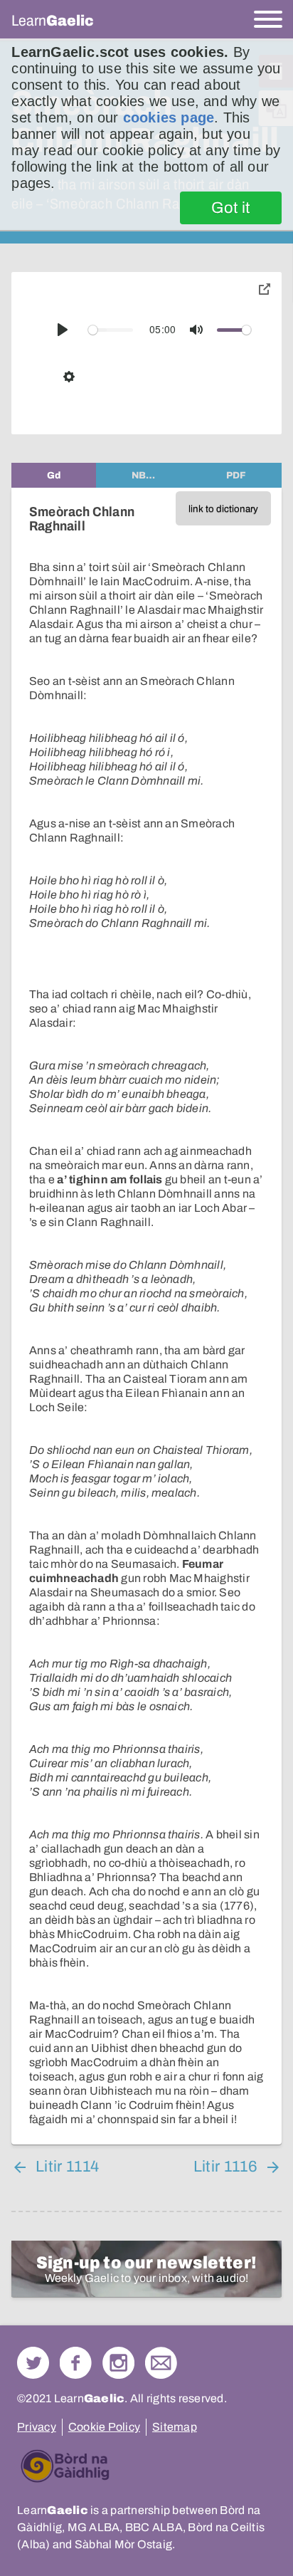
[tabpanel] (146, 1316)
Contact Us (161, 2363)
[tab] (54, 475)
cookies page (169, 117)
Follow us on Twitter (33, 2363)
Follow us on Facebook (76, 2363)
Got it (231, 208)
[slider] (111, 330)
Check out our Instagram (118, 2363)
